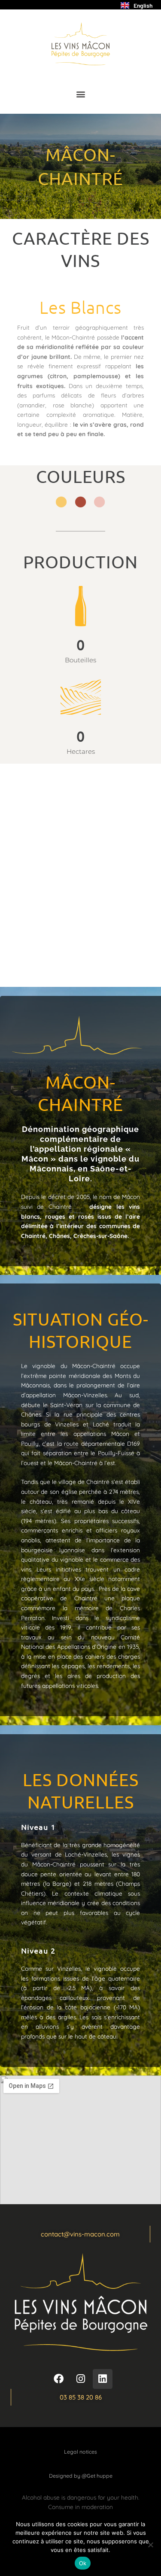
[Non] (150, 2545)
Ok (83, 2563)
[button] (80, 94)
